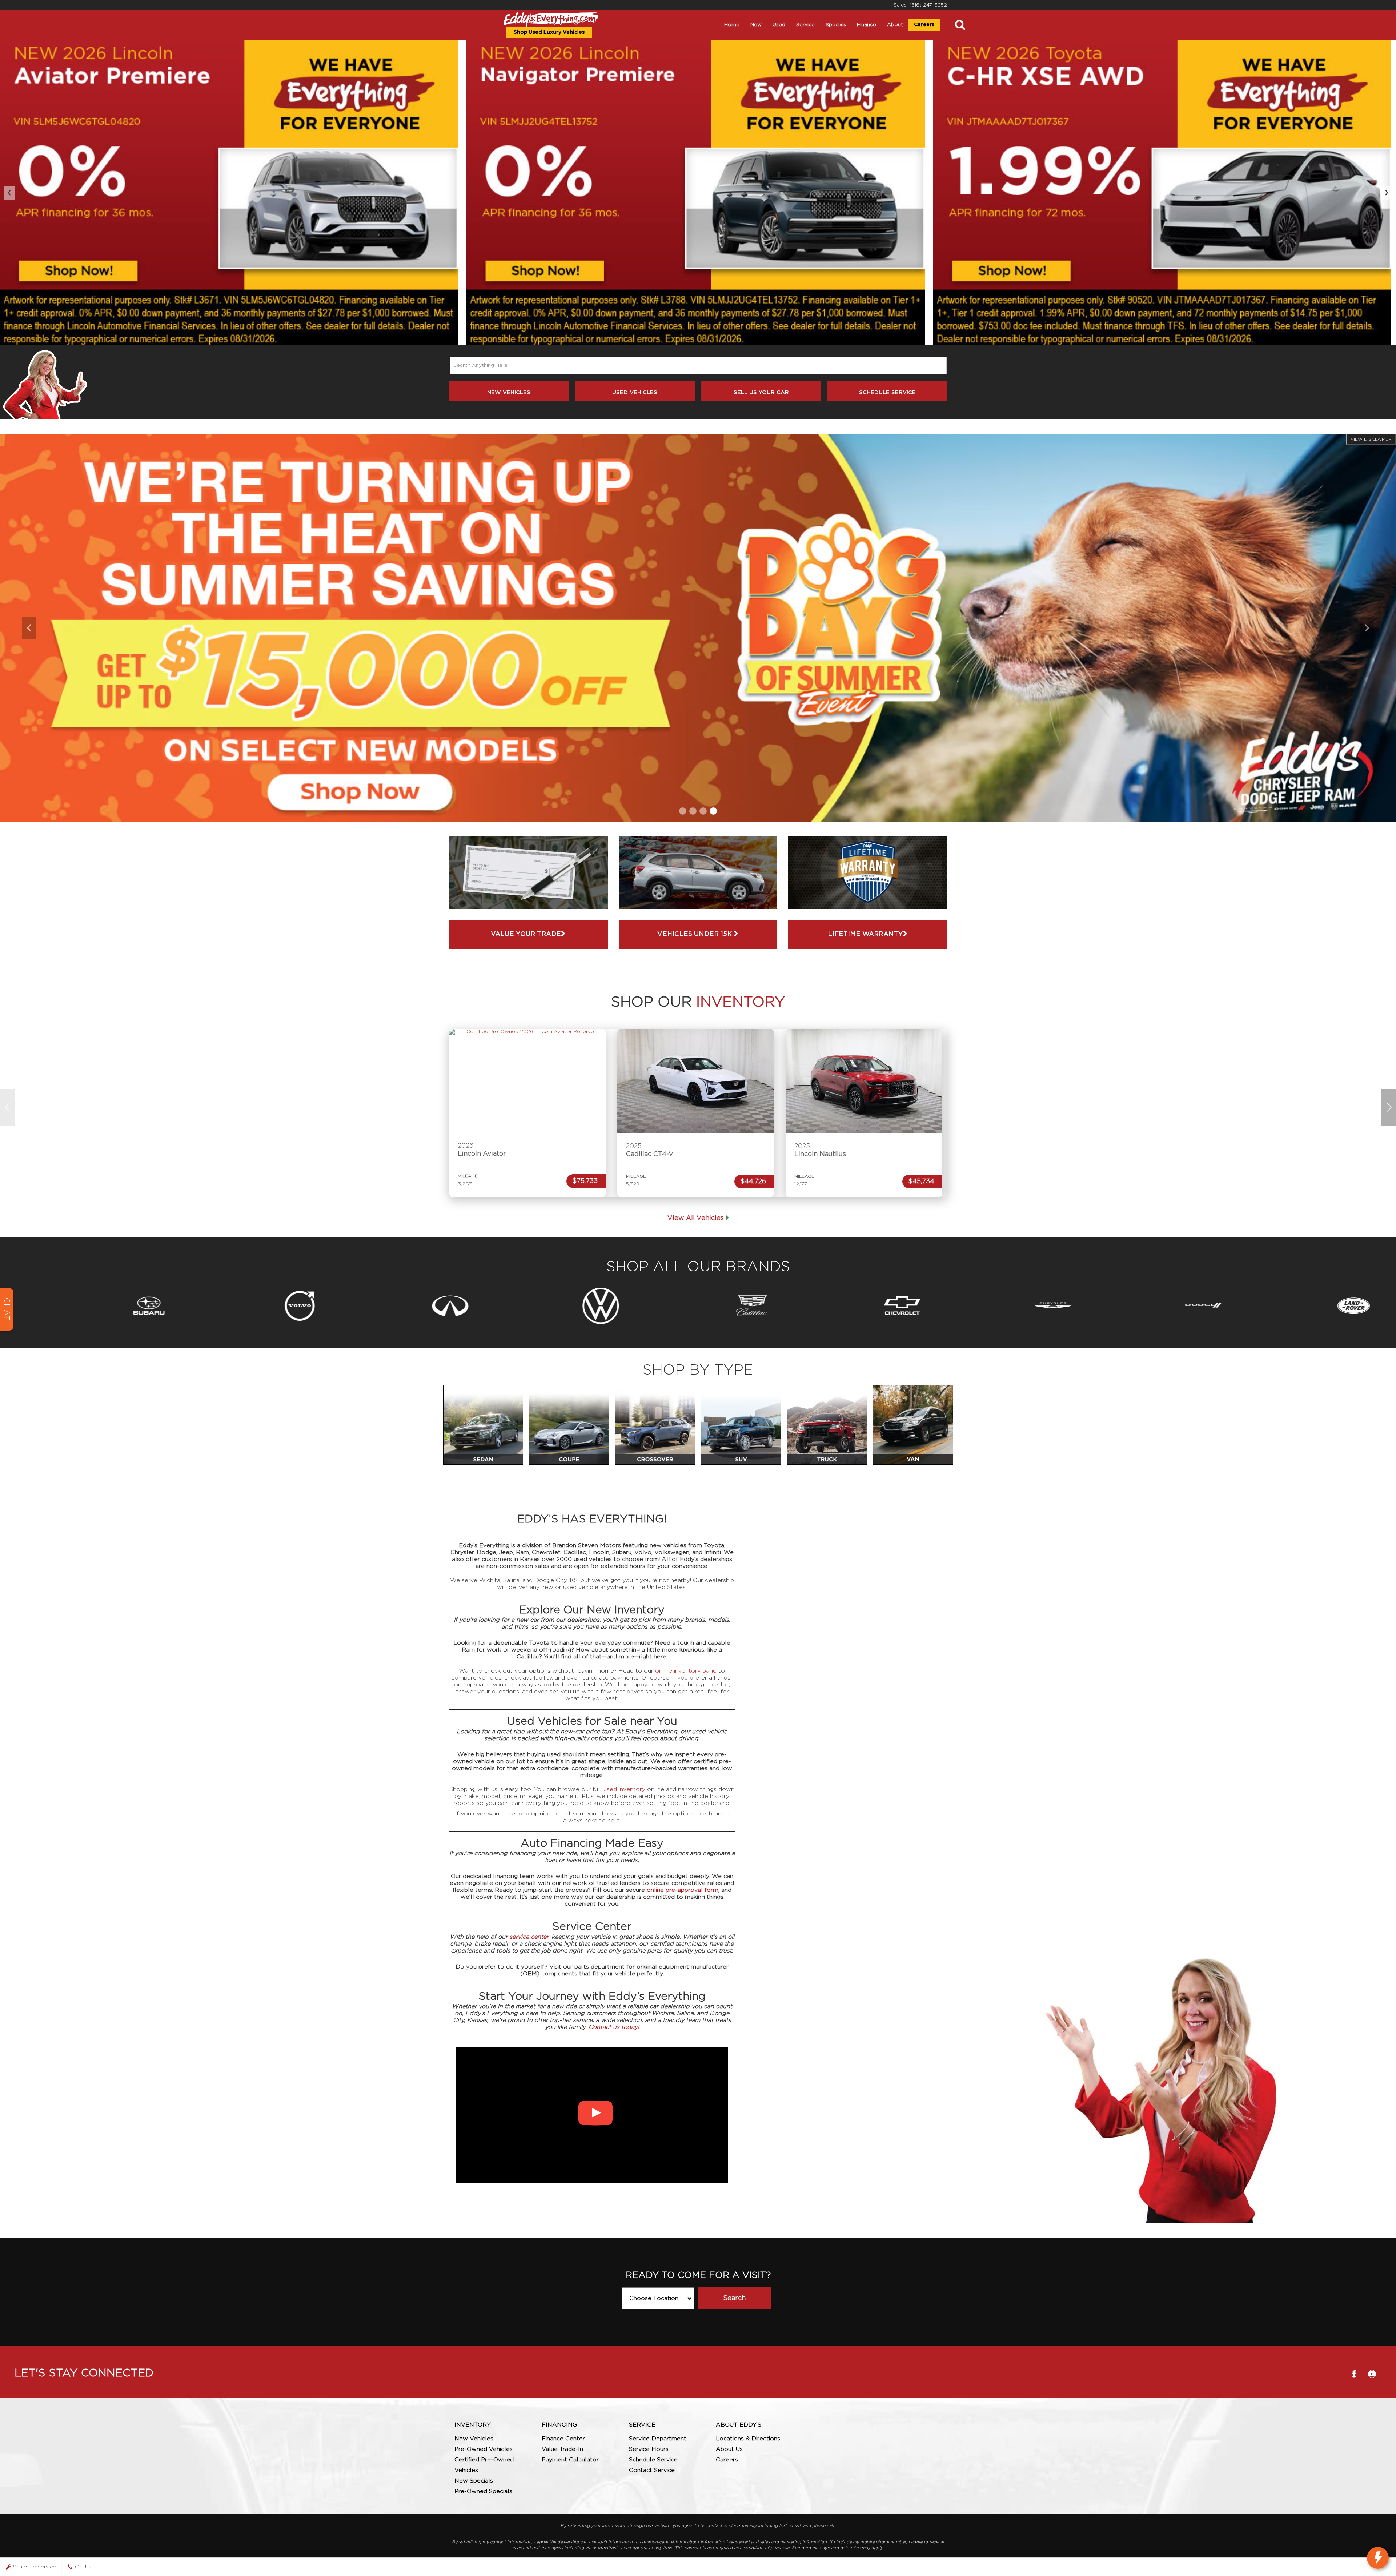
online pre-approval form (683, 1890)
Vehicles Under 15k (695, 934)
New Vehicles (509, 392)
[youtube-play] (1372, 2374)
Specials (836, 25)
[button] (683, 811)
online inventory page (686, 1671)
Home (732, 25)
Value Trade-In (562, 2449)
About (895, 25)
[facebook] (1354, 2374)
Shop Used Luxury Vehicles (549, 32)
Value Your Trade (526, 934)
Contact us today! (614, 2027)
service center (529, 1937)
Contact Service (652, 2470)
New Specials (474, 2481)
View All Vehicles (696, 1218)
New (756, 25)
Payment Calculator (570, 2460)
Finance (867, 25)
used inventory (624, 1789)
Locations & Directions (748, 2439)
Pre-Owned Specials (483, 2491)
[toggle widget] (1378, 2558)
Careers (924, 25)
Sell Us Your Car (761, 392)
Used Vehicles (635, 392)
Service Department (658, 2439)
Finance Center (563, 2439)
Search (734, 2298)
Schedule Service (887, 392)
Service (805, 25)
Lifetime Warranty (865, 934)
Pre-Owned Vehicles (484, 2449)
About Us (729, 2449)
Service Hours (649, 2449)
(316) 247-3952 (928, 5)
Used (779, 25)
